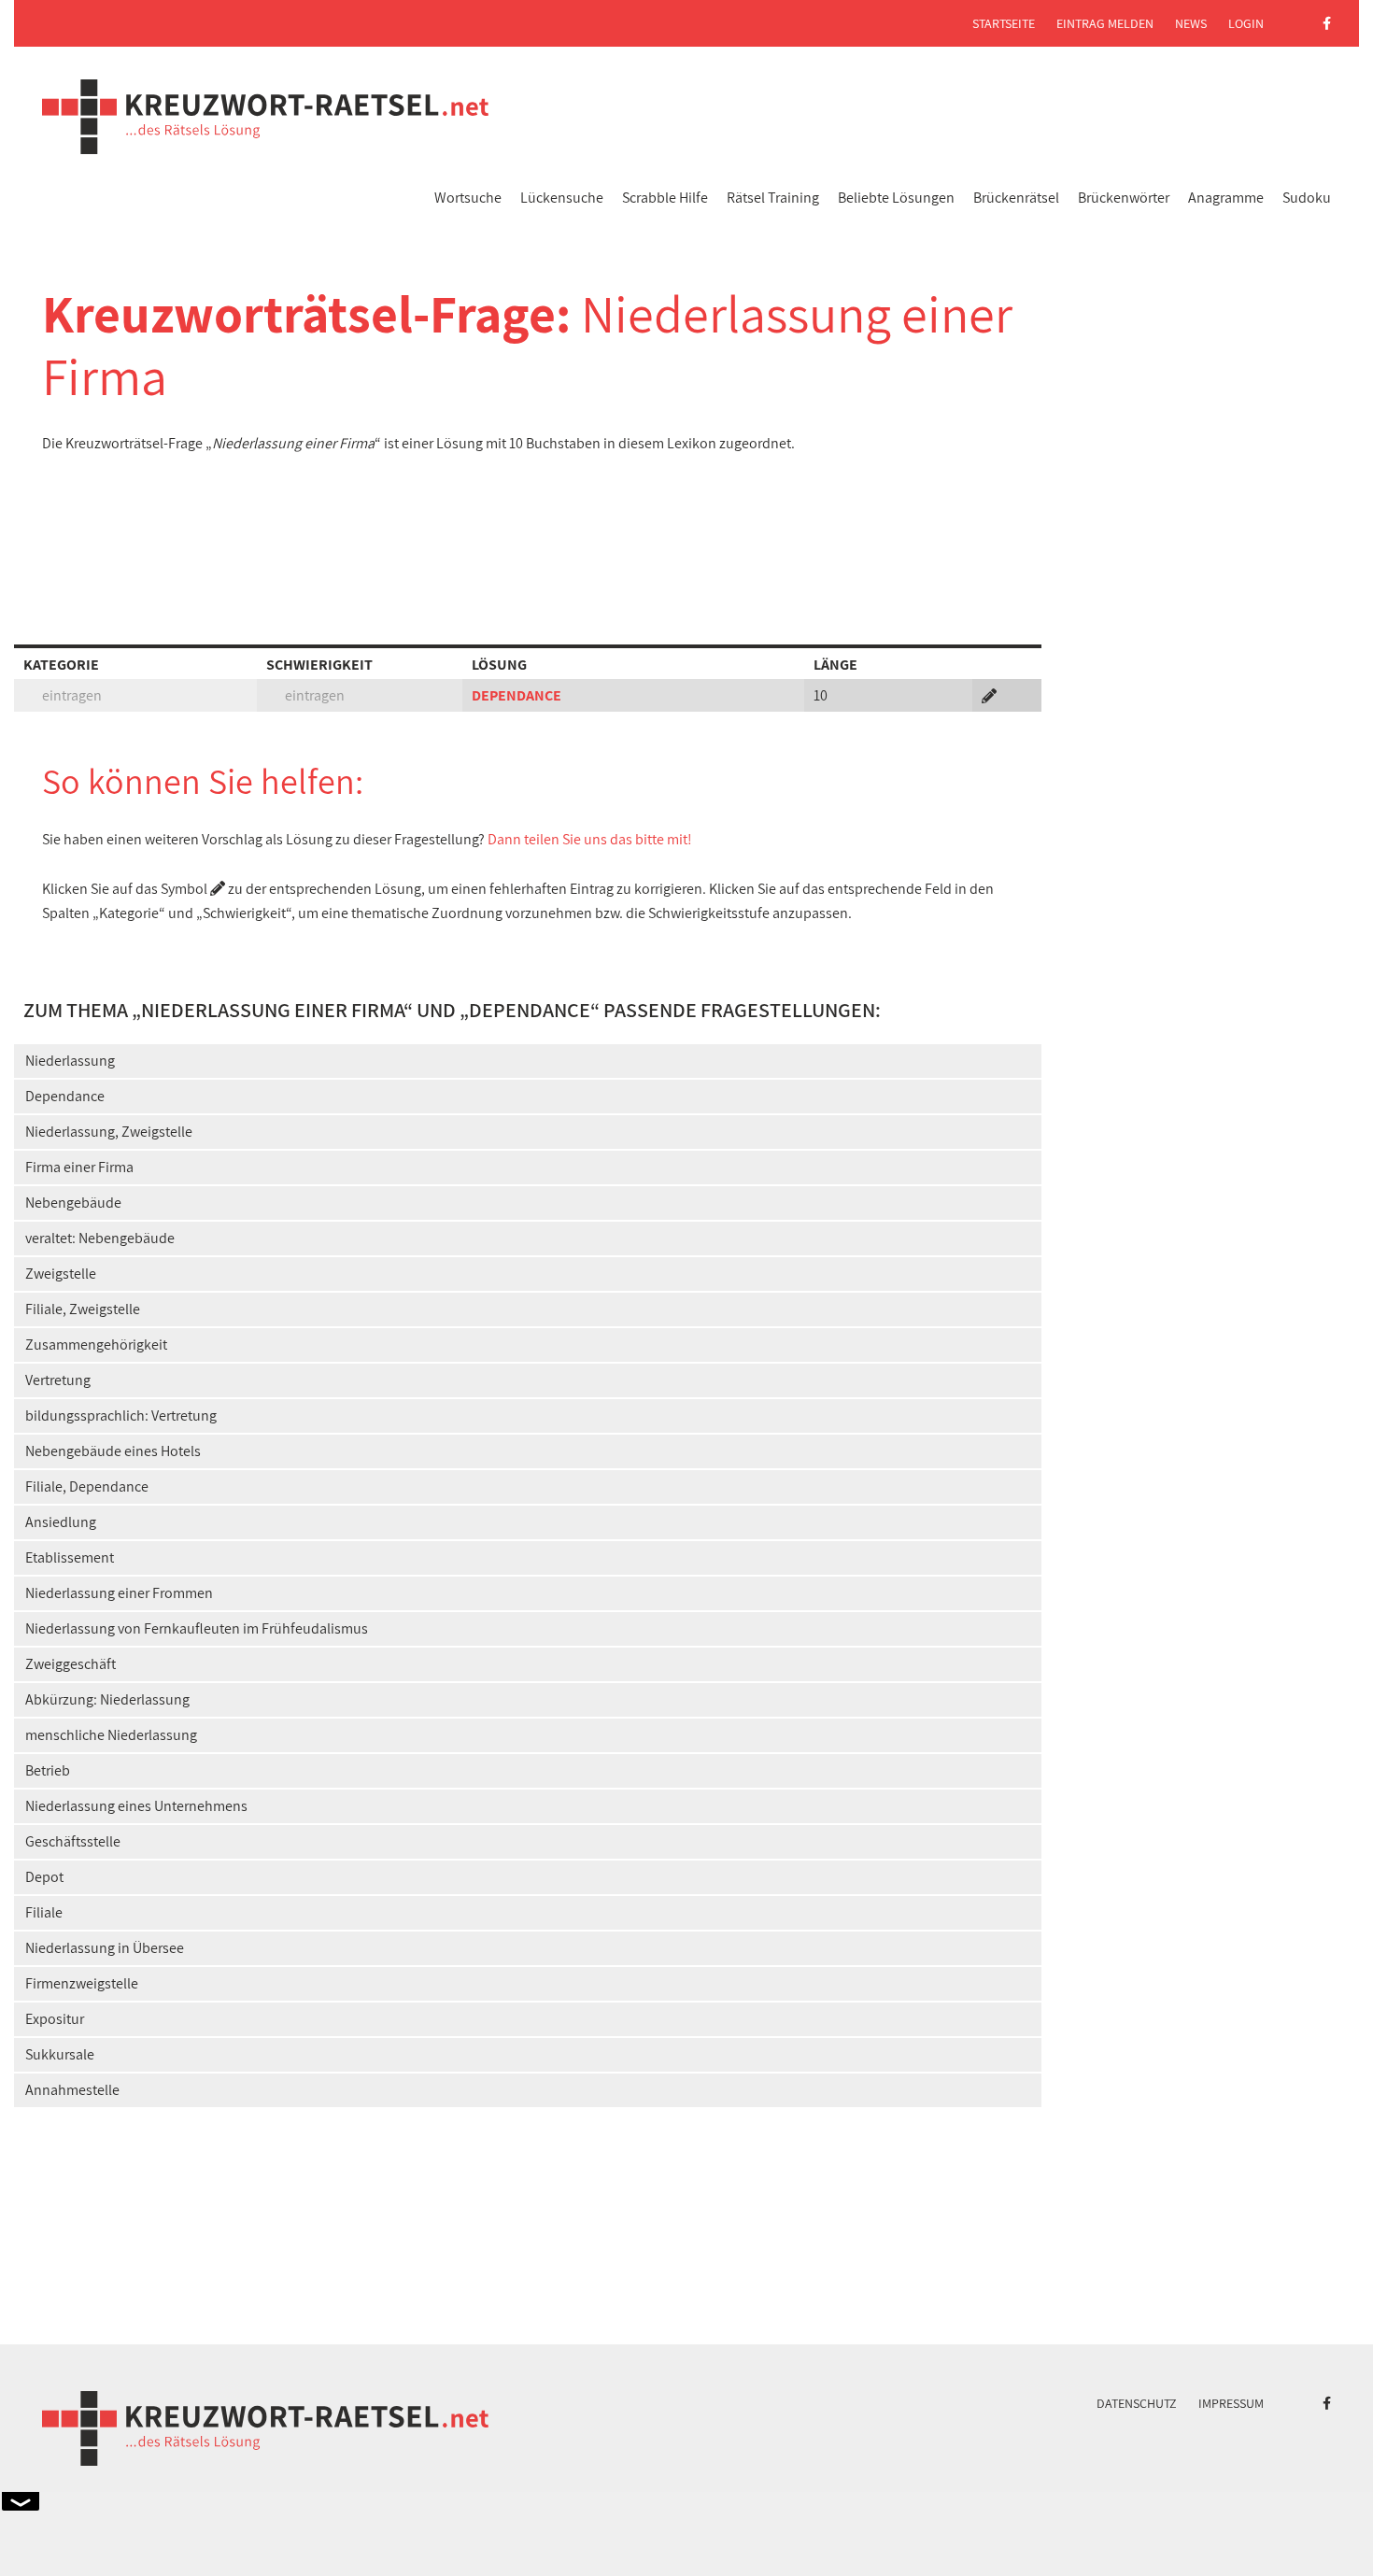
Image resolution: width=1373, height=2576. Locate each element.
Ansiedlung (61, 1522)
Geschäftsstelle (73, 1841)
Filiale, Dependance (87, 1486)
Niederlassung (70, 1061)
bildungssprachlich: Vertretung (121, 1415)
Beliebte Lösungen (896, 198)
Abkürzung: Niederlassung (107, 1699)
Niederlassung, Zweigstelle (109, 1132)
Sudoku (1307, 198)
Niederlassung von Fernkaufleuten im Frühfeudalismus (197, 1628)
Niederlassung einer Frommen (119, 1593)
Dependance (65, 1096)
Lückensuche (562, 198)
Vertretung (58, 1380)
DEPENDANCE (517, 695)
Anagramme (1226, 198)
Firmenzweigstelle (82, 1983)
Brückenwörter (1124, 198)
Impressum (1231, 2403)
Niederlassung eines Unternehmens (136, 1806)
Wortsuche (468, 198)
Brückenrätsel (1016, 198)
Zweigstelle (61, 1274)
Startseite (1004, 23)
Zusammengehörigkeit (96, 1345)
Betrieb (48, 1770)
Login (1246, 23)
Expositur (55, 2019)
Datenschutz (1137, 2403)
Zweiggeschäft (71, 1664)
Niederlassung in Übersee (105, 1948)
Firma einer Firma (79, 1167)
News (1191, 23)
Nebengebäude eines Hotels (113, 1451)
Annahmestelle (72, 2090)
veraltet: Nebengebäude (100, 1238)
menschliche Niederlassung (111, 1735)
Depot (44, 1877)
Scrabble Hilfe (665, 198)
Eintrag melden (1105, 23)
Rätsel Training (773, 198)
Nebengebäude (73, 1203)
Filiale (44, 1912)
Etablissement (70, 1557)
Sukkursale (60, 2054)
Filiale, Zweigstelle (83, 1309)
